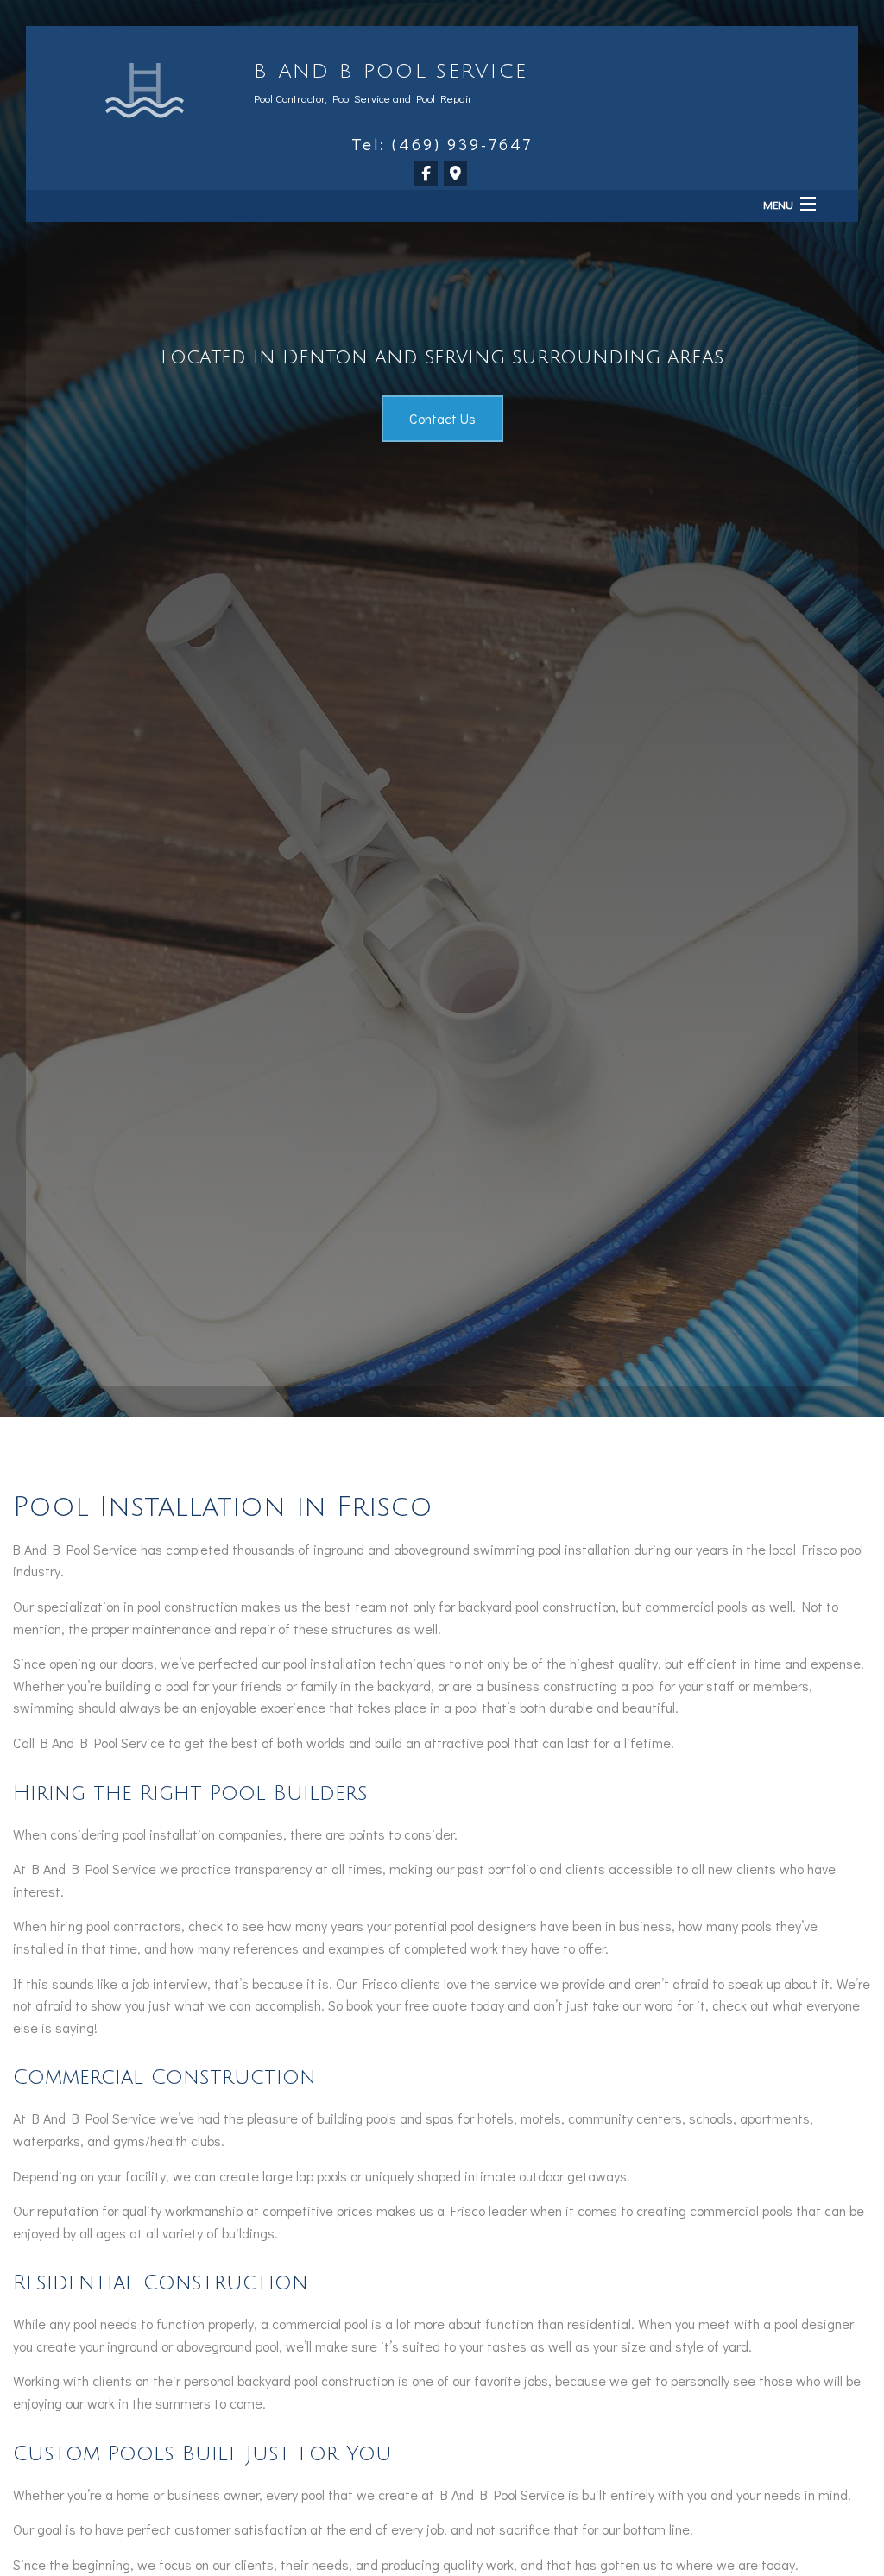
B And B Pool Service (391, 71)
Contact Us (442, 418)
